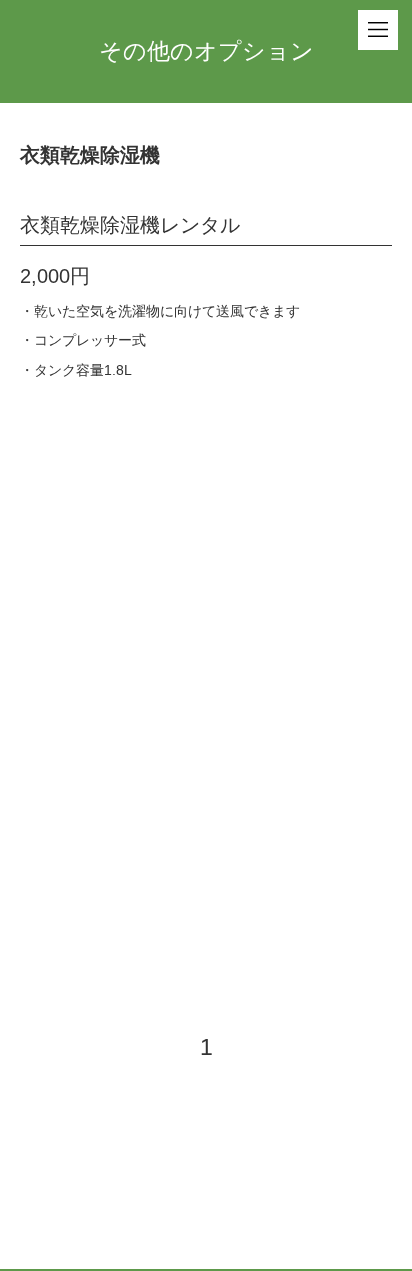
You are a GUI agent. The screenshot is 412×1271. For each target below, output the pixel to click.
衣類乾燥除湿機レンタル (130, 225)
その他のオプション (206, 51)
